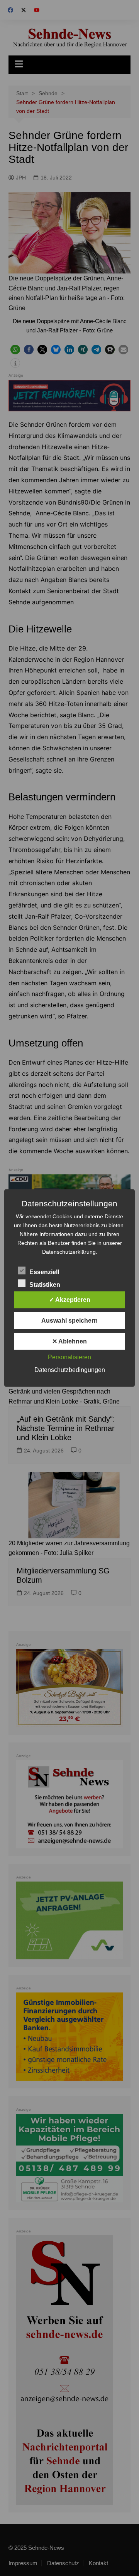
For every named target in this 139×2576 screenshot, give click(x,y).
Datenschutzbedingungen (70, 1370)
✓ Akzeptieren (70, 1300)
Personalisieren (69, 1357)
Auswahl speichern (69, 1321)
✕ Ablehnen (69, 1341)
